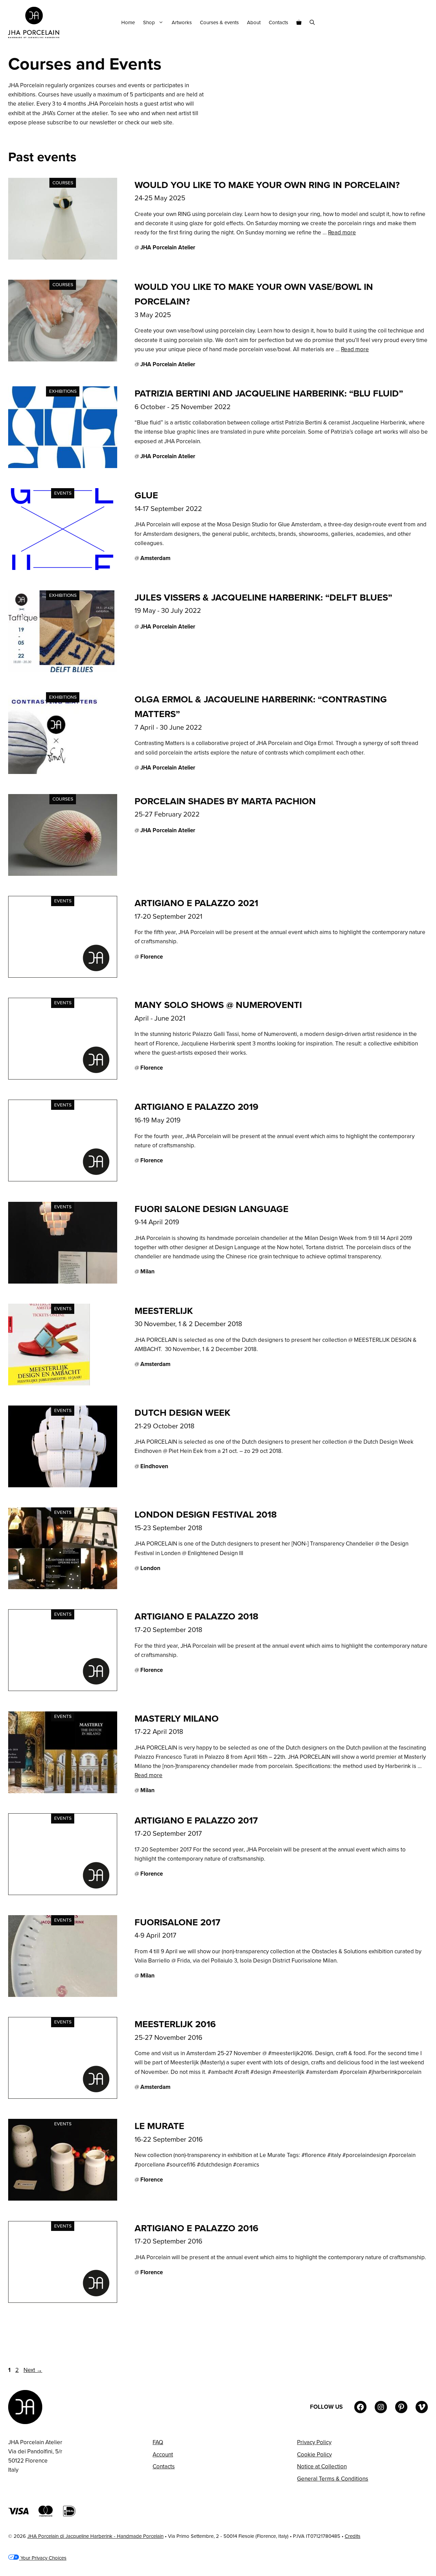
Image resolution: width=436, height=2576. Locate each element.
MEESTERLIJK (164, 1311)
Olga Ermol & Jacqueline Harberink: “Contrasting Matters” (261, 707)
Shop (149, 22)
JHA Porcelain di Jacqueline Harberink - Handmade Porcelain (95, 2536)
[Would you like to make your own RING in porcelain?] (63, 258)
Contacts (278, 22)
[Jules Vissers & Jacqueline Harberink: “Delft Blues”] (63, 670)
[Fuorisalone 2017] (63, 1995)
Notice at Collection (322, 2466)
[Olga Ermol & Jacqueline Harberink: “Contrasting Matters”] (54, 772)
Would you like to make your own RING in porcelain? (267, 185)
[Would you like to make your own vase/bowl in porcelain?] (63, 360)
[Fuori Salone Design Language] (63, 1282)
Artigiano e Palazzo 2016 (197, 2228)
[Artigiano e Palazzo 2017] (63, 1893)
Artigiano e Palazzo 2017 (196, 1820)
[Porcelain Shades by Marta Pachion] (63, 874)
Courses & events (219, 22)
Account (163, 2455)
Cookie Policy (314, 2455)
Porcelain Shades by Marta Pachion (225, 801)
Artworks (182, 22)
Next (33, 2370)
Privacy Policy (314, 2442)
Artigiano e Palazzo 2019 (197, 1107)
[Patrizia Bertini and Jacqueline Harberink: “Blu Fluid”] (63, 466)
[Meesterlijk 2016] (63, 2097)
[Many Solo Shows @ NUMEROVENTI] (63, 1078)
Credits (353, 2536)
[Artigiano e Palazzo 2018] (63, 1689)
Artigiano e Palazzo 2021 (196, 903)
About (254, 22)
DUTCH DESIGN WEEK (182, 1413)
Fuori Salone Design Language (212, 1209)
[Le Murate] (63, 2199)
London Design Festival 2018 (206, 1515)
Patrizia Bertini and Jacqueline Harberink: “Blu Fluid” (269, 393)
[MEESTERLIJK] (49, 1384)
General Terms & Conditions (333, 2479)
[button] (312, 22)
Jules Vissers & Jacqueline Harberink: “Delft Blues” (263, 598)
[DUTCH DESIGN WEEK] (63, 1485)
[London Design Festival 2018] (63, 1587)
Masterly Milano (177, 1719)
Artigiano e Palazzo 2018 (196, 1616)
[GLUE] (63, 568)
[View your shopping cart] (299, 22)
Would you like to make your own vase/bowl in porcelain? (254, 294)
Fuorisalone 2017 (177, 1922)
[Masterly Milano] (63, 1791)
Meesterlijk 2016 (175, 2024)
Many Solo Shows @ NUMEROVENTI (218, 1005)
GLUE (146, 495)
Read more (342, 232)
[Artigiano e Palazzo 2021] (63, 976)
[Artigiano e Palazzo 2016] (63, 2301)
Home (128, 22)
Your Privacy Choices (43, 2558)
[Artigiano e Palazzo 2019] (63, 1180)
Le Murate (159, 2126)
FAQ (158, 2442)
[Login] (425, 23)
